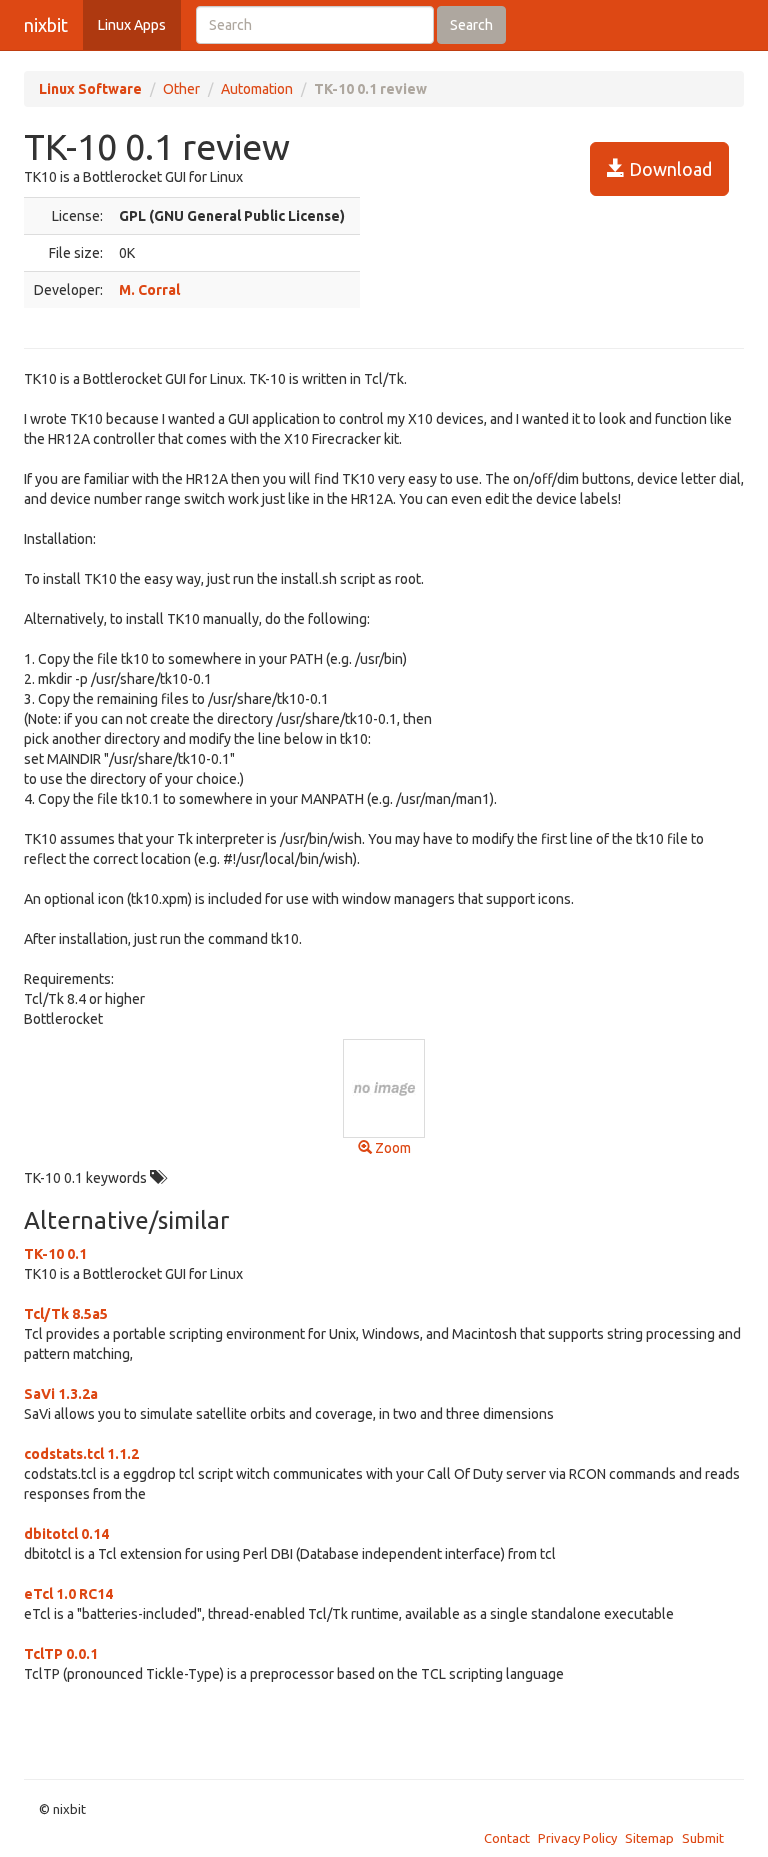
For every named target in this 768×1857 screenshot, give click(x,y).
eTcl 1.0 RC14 (68, 1594)
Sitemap (649, 1838)
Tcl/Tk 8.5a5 (66, 1314)
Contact (507, 1838)
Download (668, 169)
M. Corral (149, 290)
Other (181, 89)
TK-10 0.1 (55, 1254)
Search (471, 25)
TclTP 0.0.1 (61, 1654)
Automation (257, 89)
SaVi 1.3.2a (61, 1394)
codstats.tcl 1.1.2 (81, 1454)
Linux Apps (132, 25)
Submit (703, 1838)
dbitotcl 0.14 (66, 1534)
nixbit (46, 25)
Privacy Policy (577, 1838)
